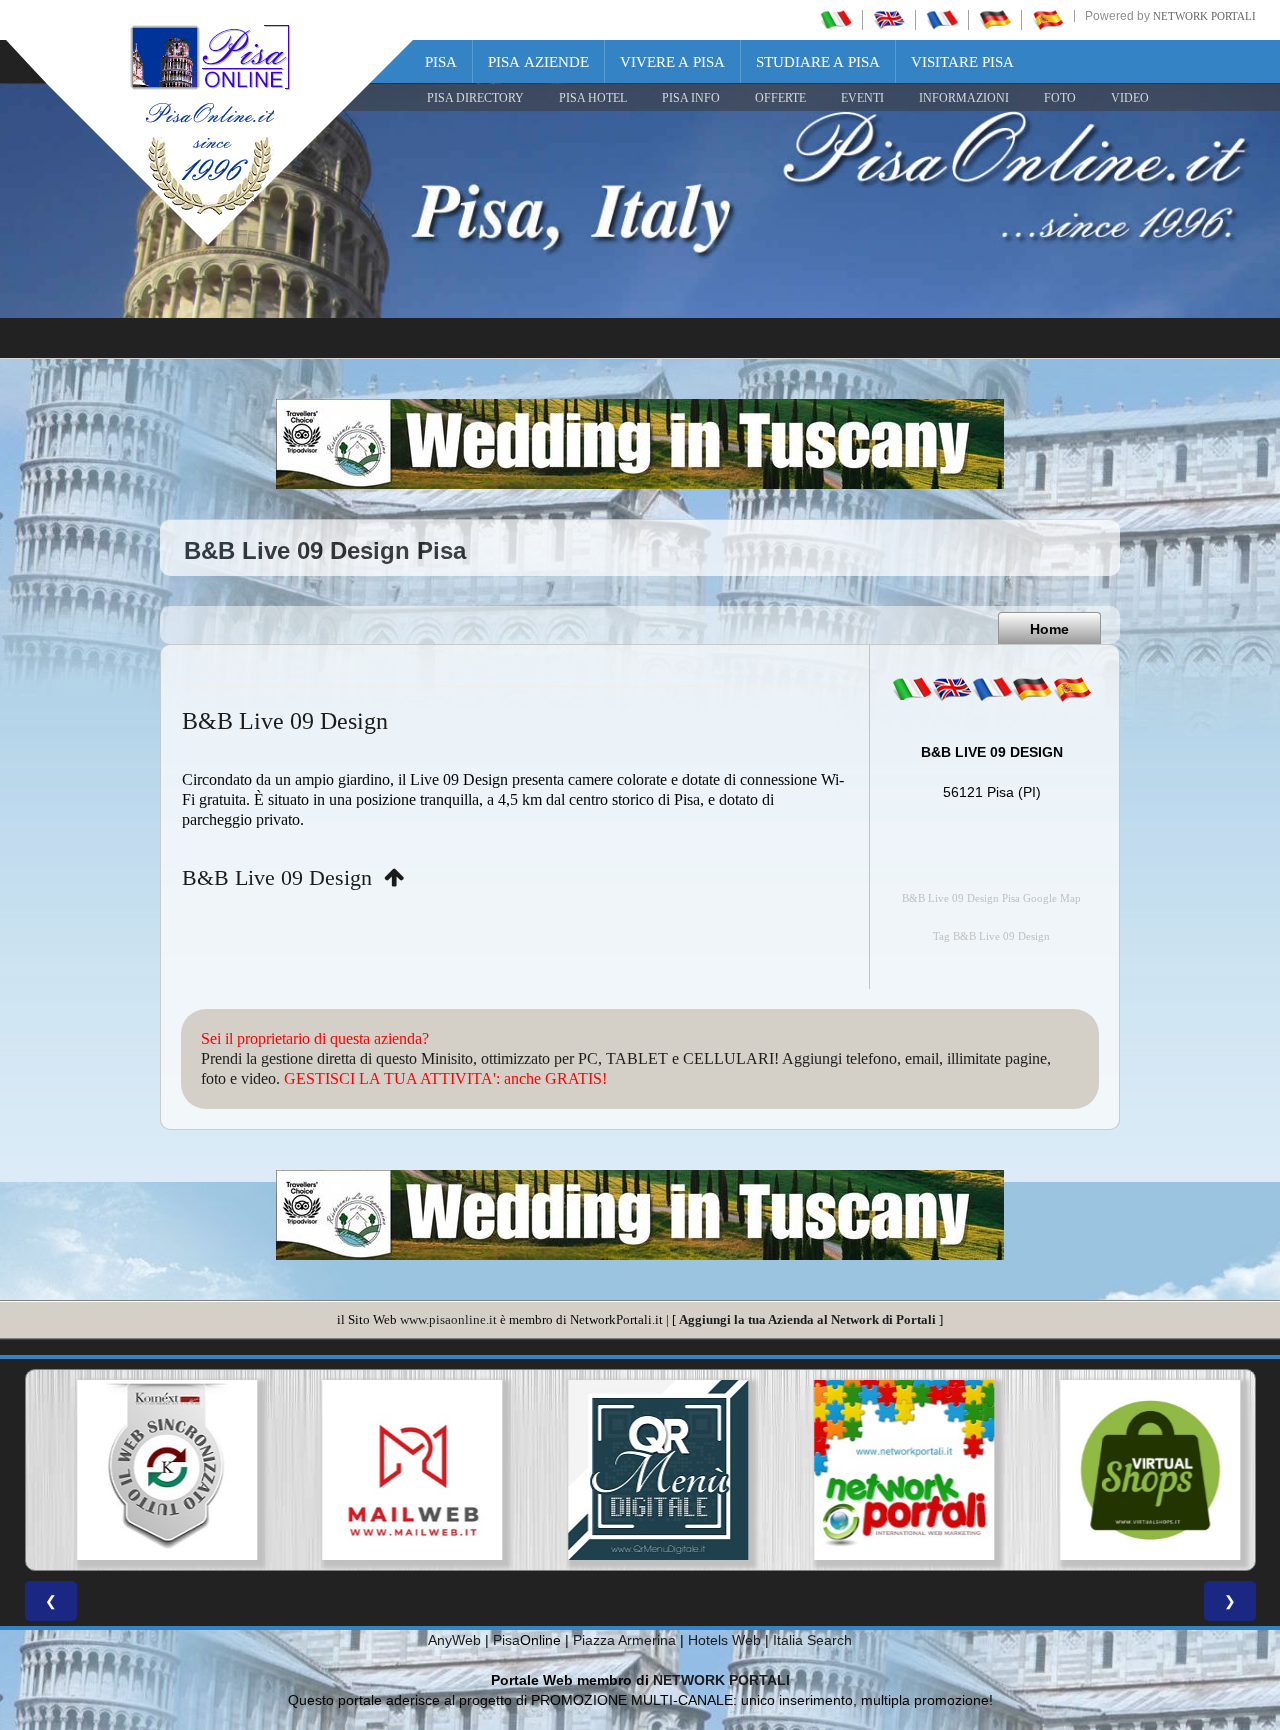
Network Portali (1204, 16)
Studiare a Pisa (818, 62)
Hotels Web (724, 1640)
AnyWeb (454, 1640)
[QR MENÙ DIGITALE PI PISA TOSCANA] (640, 1470)
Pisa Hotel (593, 98)
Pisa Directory (475, 98)
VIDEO (1130, 98)
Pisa (441, 62)
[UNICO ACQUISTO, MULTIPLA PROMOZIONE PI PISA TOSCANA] (886, 1470)
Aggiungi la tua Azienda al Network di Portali (807, 1319)
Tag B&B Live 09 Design (991, 936)
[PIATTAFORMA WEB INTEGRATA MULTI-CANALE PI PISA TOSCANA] (148, 1470)
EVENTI (862, 98)
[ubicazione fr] (992, 689)
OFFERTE (780, 98)
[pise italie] (942, 19)
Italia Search (812, 1640)
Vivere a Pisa (672, 62)
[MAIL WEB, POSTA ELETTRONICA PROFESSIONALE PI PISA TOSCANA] (394, 1470)
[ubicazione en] (952, 689)
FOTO (1060, 98)
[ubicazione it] (912, 689)
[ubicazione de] (1032, 689)
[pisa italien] (995, 19)
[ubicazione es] (1072, 689)
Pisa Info (691, 98)
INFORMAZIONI (964, 98)
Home (1049, 629)
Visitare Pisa (962, 62)
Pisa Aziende (538, 62)
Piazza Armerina (624, 1640)
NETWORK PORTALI (721, 1680)
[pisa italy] (889, 19)
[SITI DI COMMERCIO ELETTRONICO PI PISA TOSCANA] (1132, 1470)
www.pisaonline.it (448, 1319)
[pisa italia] (836, 19)
